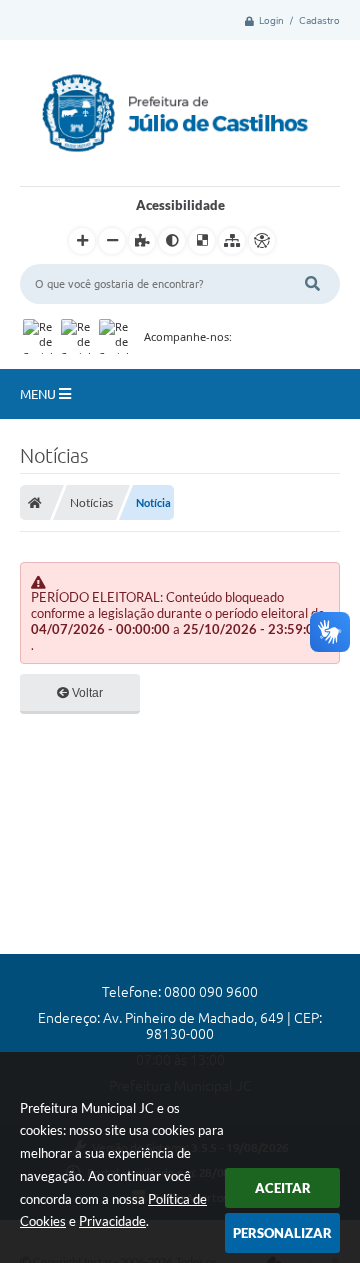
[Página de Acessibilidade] (262, 241)
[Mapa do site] (232, 241)
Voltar (86, 693)
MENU (39, 394)
